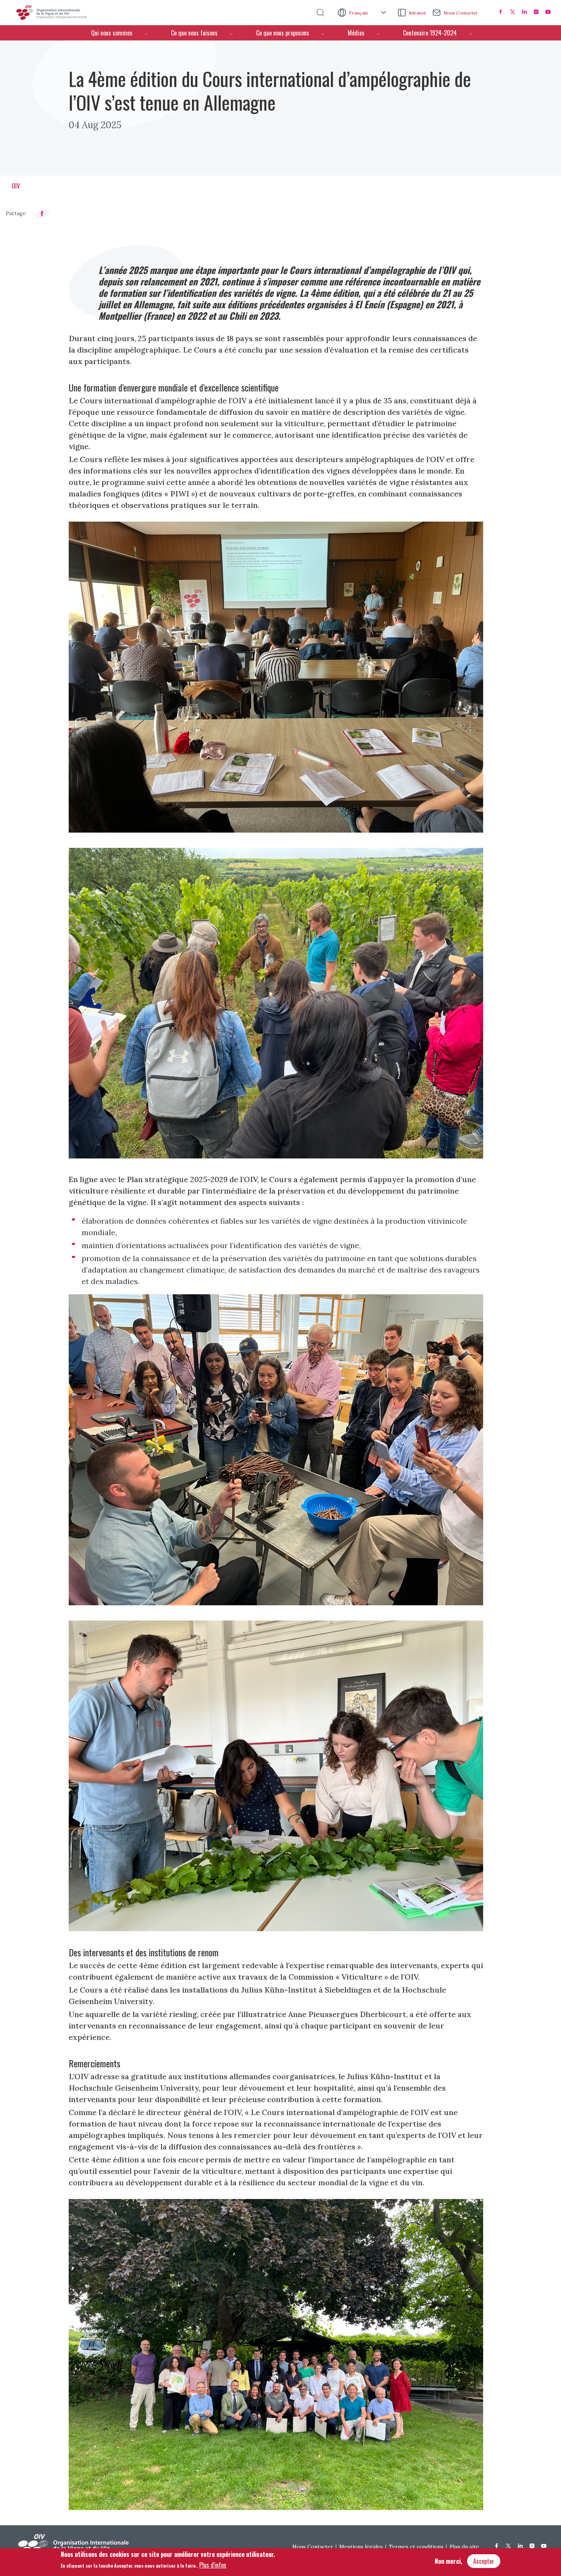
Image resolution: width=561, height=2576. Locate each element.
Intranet (417, 13)
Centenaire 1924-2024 (430, 33)
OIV (16, 186)
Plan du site (464, 2547)
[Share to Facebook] (42, 213)
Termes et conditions (416, 2547)
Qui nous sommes (112, 33)
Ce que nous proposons (283, 33)
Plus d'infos (213, 2565)
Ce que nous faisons (194, 33)
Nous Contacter (461, 13)
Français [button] (359, 13)
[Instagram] (536, 12)
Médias (356, 33)
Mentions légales (361, 2547)
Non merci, (448, 2561)
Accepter (484, 2561)
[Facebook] (501, 12)
